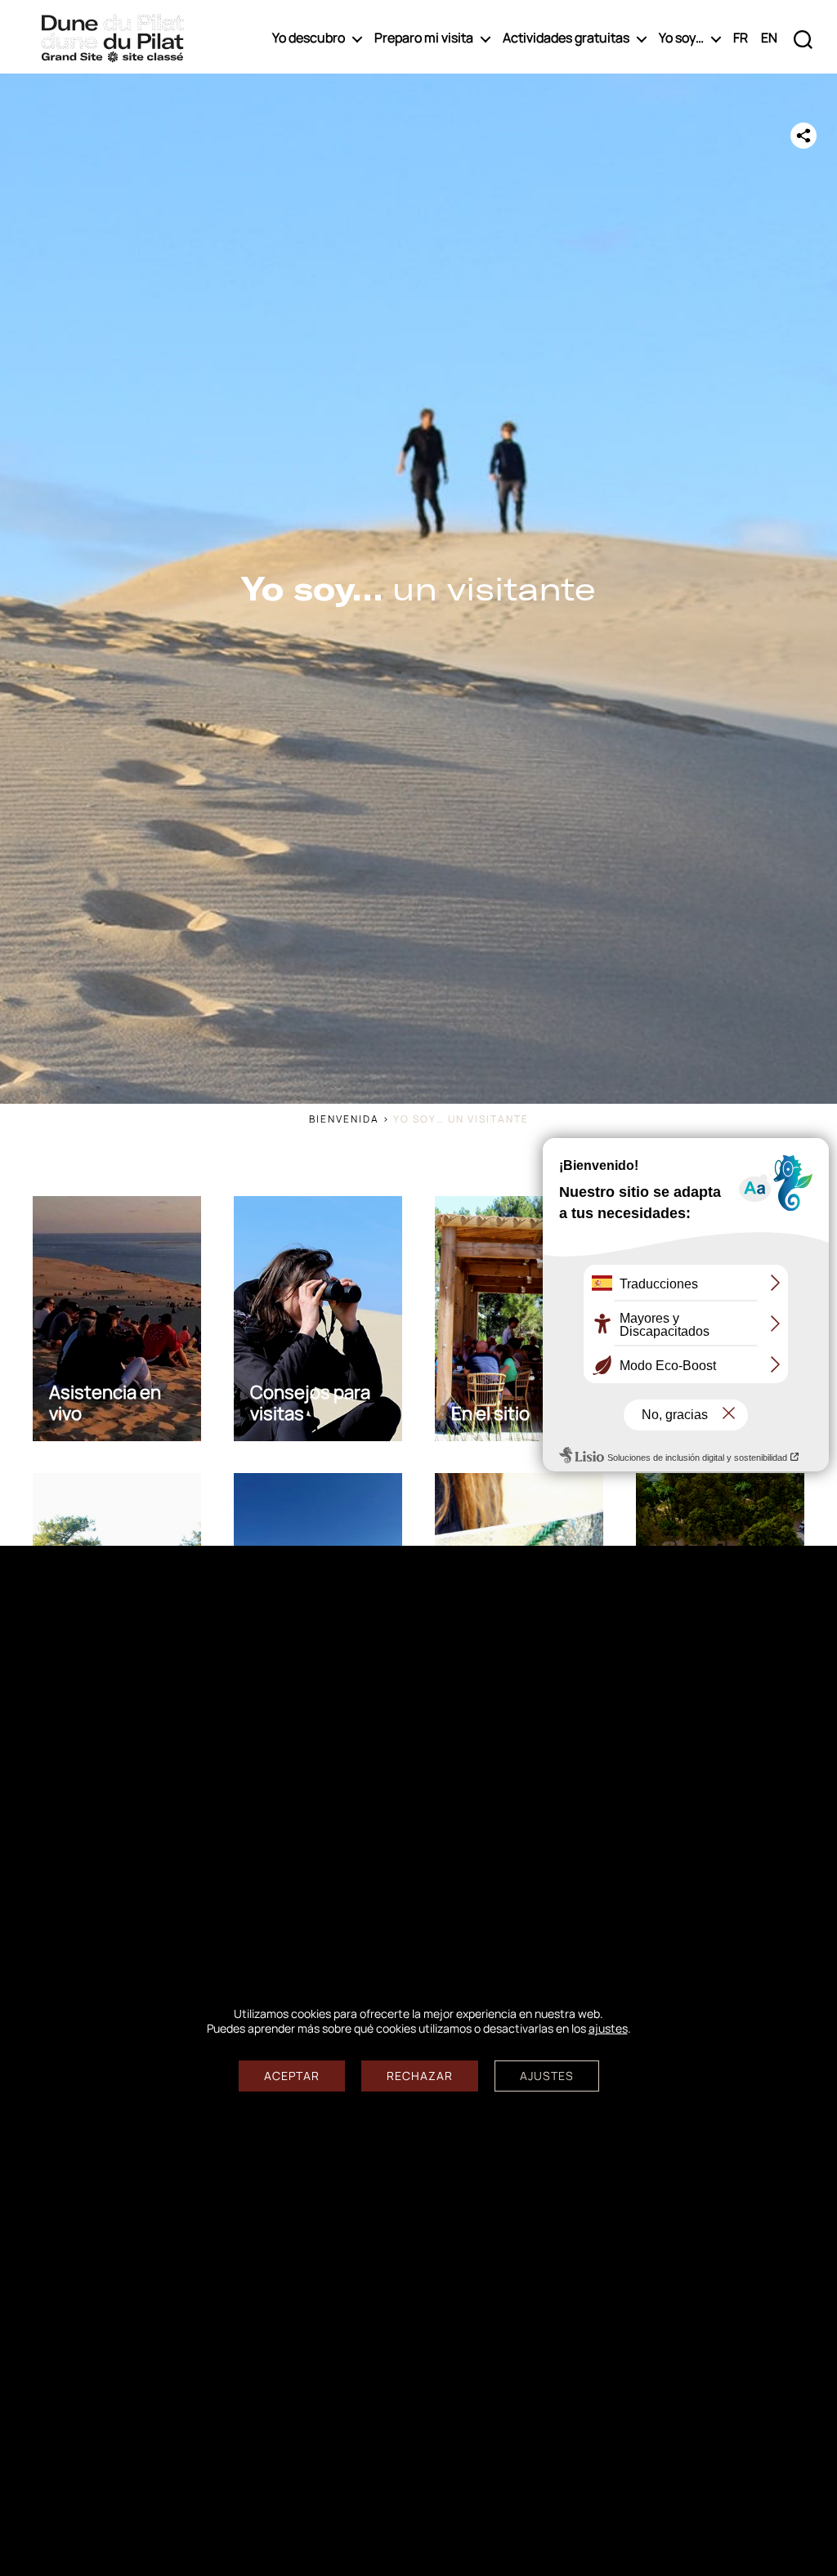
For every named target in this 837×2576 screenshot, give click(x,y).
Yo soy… (681, 38)
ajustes (608, 2028)
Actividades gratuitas (566, 38)
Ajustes (547, 2075)
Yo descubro (309, 38)
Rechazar (420, 2075)
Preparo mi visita (424, 38)
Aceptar (292, 2075)
